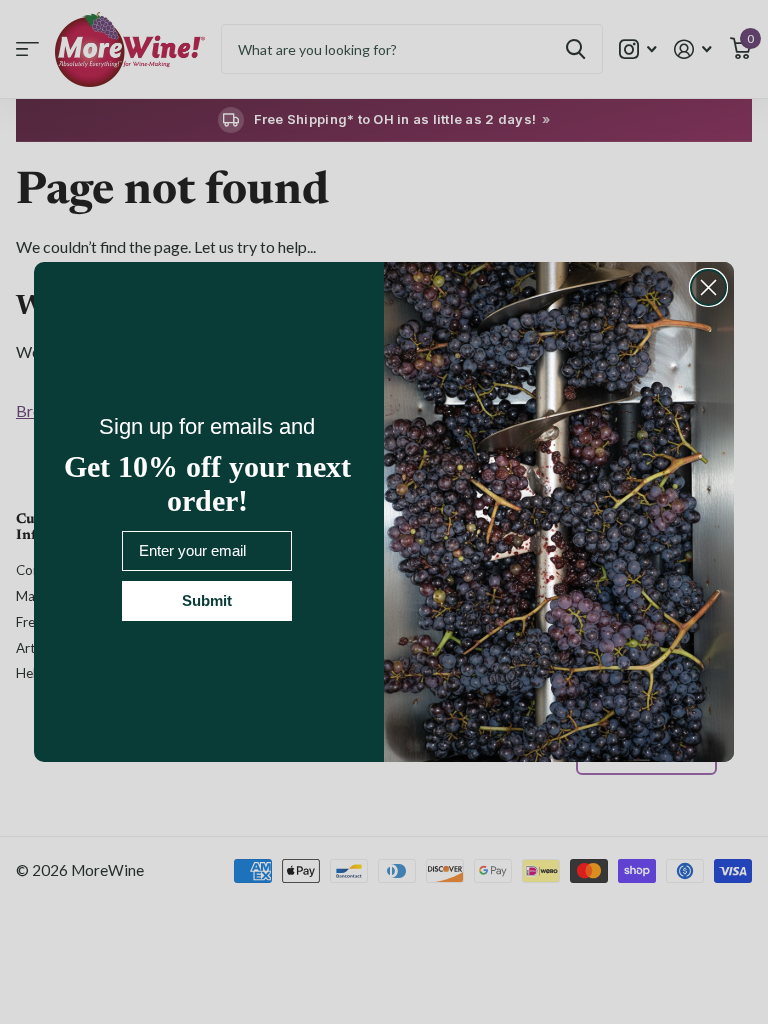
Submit (207, 600)
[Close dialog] (708, 287)
